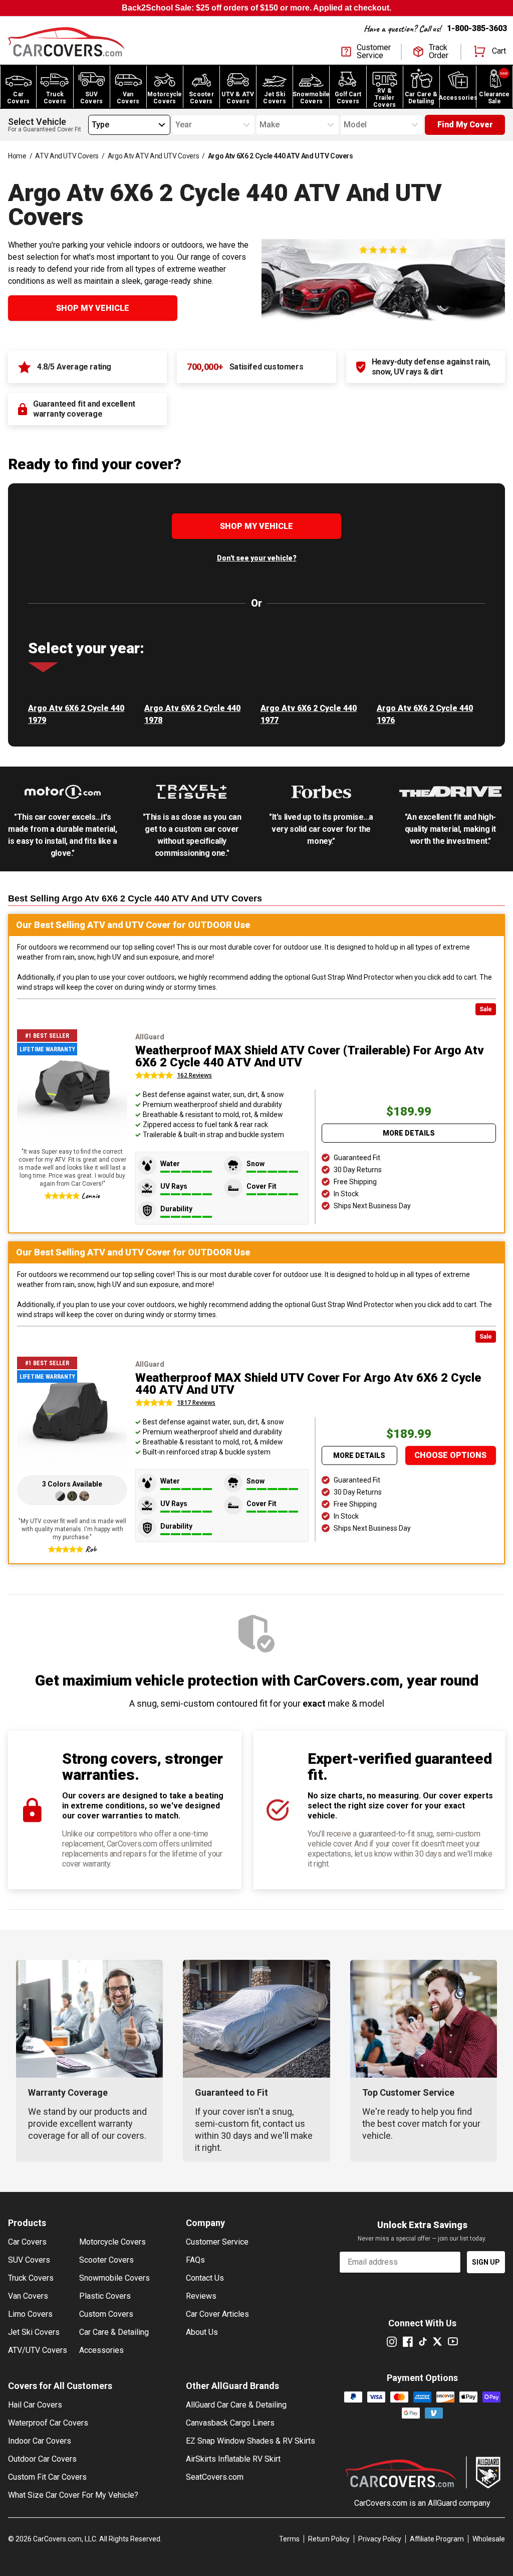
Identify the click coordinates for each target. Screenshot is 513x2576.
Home (17, 156)
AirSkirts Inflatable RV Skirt (233, 2459)
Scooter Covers (106, 2260)
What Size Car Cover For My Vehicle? (73, 2495)
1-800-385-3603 (477, 28)
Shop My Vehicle (93, 308)
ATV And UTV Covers (67, 156)
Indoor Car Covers (40, 2441)
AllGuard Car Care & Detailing (236, 2405)
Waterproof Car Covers (48, 2423)
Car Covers (27, 2242)
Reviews (201, 2296)
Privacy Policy (380, 2539)
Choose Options (450, 1455)
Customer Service (217, 2242)
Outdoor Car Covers (42, 2459)
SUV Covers (29, 2260)
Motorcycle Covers (112, 2242)
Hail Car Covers (35, 2405)
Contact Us (205, 2278)
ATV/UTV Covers (38, 2350)
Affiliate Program (437, 2539)
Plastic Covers (105, 2296)
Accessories (101, 2350)
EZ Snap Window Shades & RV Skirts (250, 2441)
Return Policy (329, 2539)
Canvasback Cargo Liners (230, 2423)
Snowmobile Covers (114, 2278)
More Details (409, 1133)
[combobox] (92, 125)
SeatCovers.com (215, 2477)
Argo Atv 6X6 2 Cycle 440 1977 (309, 714)
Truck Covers (31, 2278)
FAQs (195, 2260)
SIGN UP (486, 2262)
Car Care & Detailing (114, 2332)
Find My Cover (465, 125)
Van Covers (28, 2296)
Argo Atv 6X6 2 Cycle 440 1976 (425, 714)
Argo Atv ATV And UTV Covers (154, 156)
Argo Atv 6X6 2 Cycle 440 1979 (76, 714)
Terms (289, 2539)
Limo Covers (30, 2314)
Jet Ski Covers (34, 2332)
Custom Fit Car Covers (47, 2477)
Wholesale (489, 2539)
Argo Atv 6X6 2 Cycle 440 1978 (192, 714)
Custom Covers (106, 2314)
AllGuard (442, 2503)
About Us (202, 2332)
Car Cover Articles (217, 2314)
